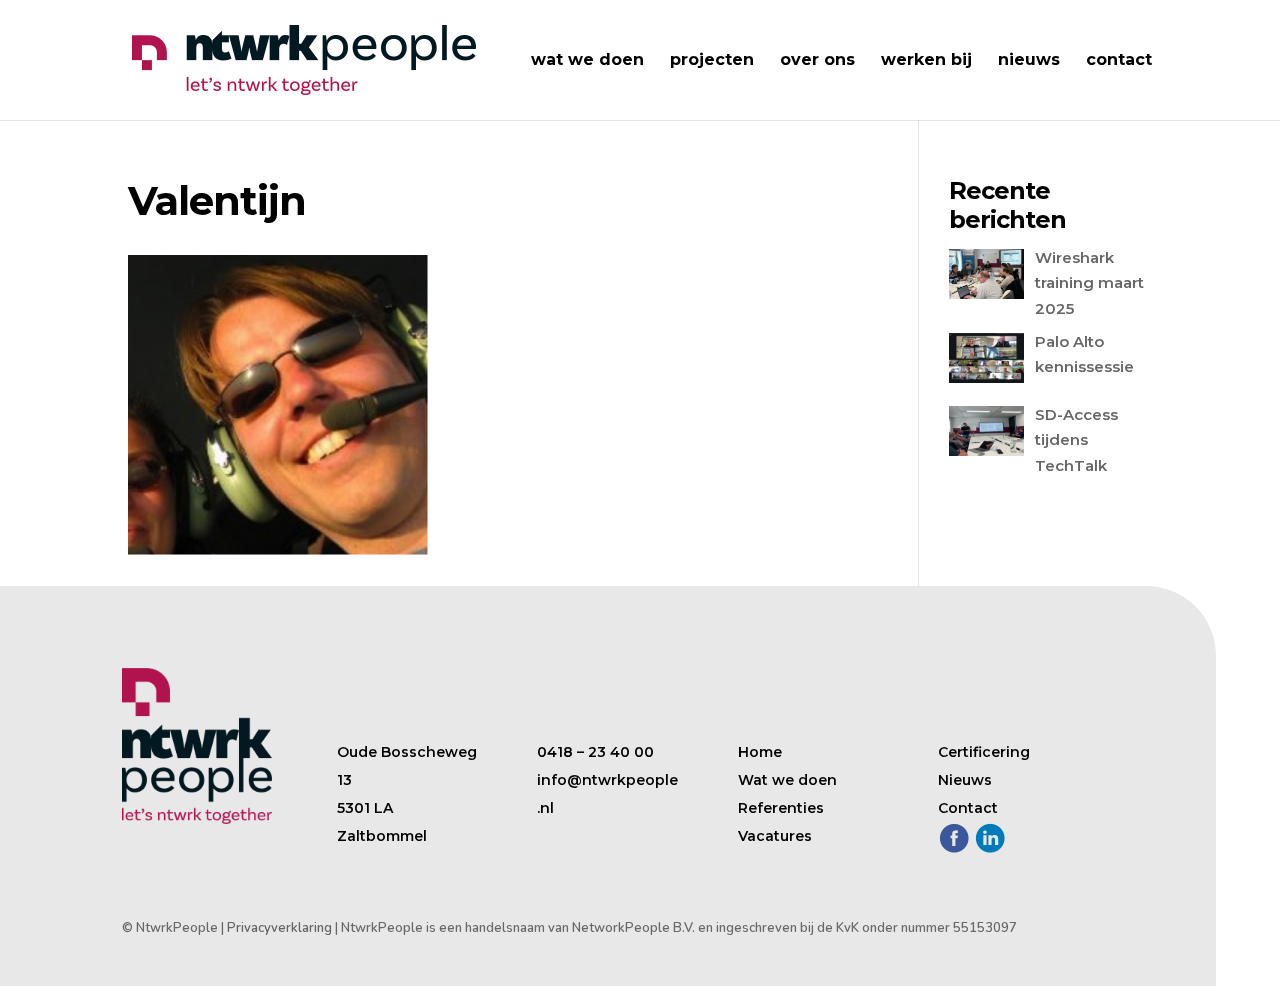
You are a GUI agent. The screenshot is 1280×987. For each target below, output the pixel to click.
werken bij (926, 61)
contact (1119, 61)
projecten (712, 61)
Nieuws (965, 780)
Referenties (781, 808)
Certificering (984, 752)
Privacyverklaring (279, 928)
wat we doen (587, 61)
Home (760, 752)
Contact (968, 808)
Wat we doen (787, 780)
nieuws (1029, 61)
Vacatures (775, 836)
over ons (817, 61)
